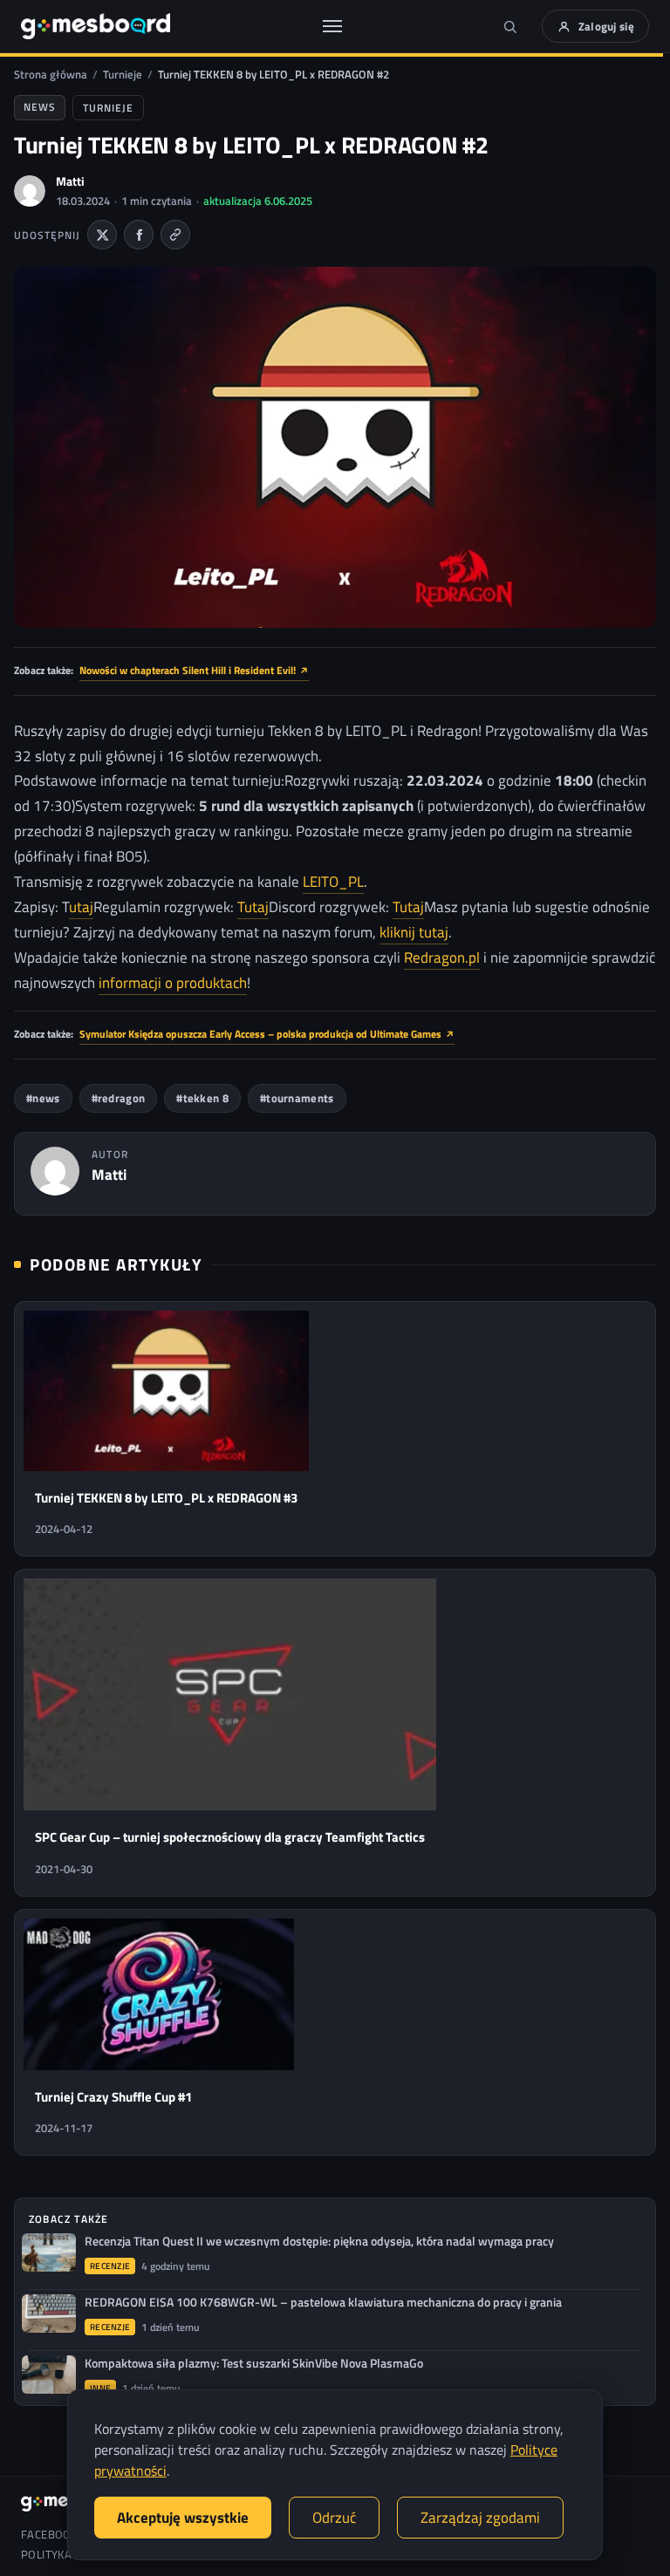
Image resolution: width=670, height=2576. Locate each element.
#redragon (119, 1098)
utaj (81, 907)
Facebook (49, 2535)
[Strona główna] (96, 26)
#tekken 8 (202, 1098)
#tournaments (297, 1098)
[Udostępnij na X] (102, 235)
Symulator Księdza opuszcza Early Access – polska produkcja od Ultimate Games (267, 1034)
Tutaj (253, 907)
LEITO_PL (333, 882)
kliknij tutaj (414, 932)
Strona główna (51, 74)
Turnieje (123, 74)
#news (43, 1098)
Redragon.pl (442, 957)
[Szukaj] (510, 26)
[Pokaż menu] (332, 26)
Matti (70, 181)
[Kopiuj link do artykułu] (175, 235)
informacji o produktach (173, 983)
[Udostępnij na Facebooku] (139, 235)
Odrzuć (334, 2518)
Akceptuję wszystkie (183, 2518)
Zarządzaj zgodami (480, 2518)
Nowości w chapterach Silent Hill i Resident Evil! (194, 670)
